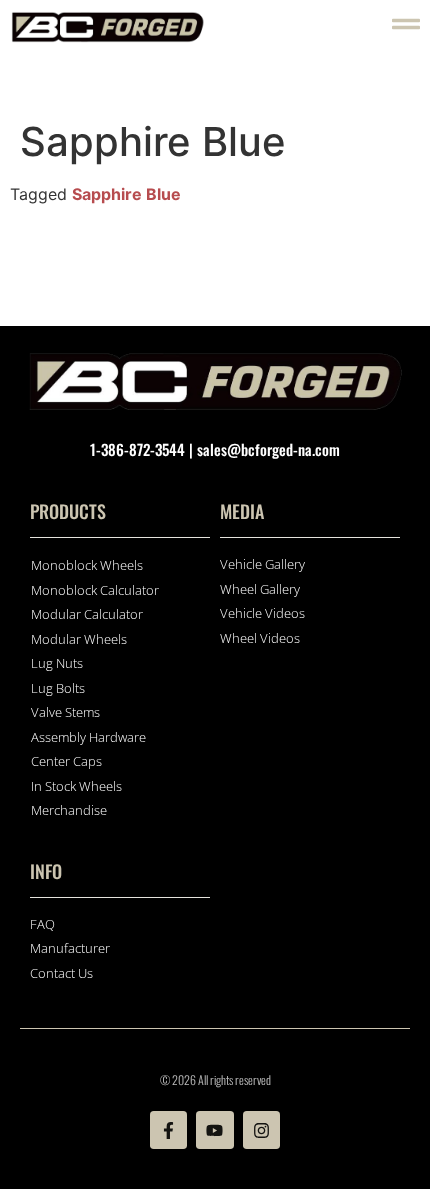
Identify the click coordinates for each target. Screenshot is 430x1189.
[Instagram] (261, 1129)
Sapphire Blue (126, 194)
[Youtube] (214, 1129)
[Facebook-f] (168, 1129)
